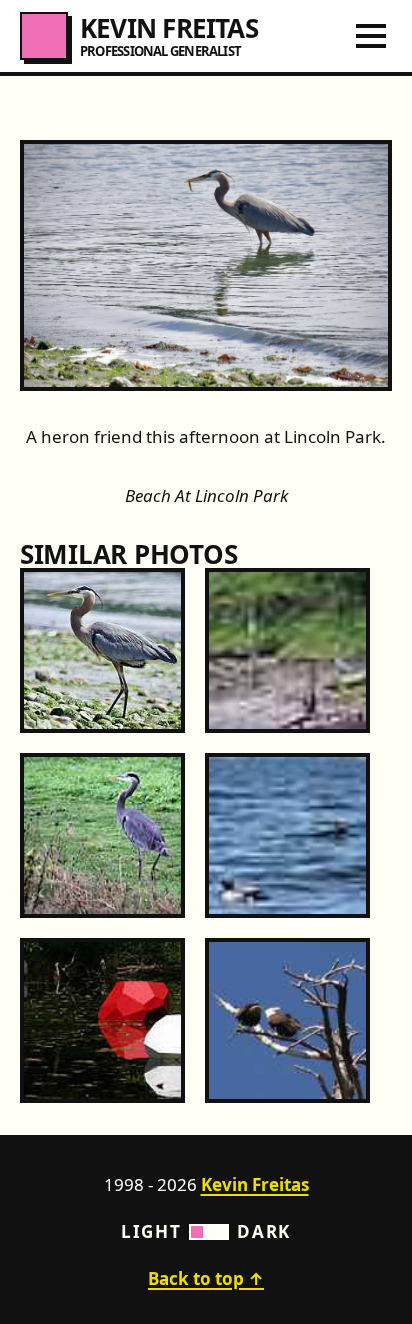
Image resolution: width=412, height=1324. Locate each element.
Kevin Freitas (255, 1184)
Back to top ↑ (206, 1278)
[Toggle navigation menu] (371, 36)
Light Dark (206, 1231)
